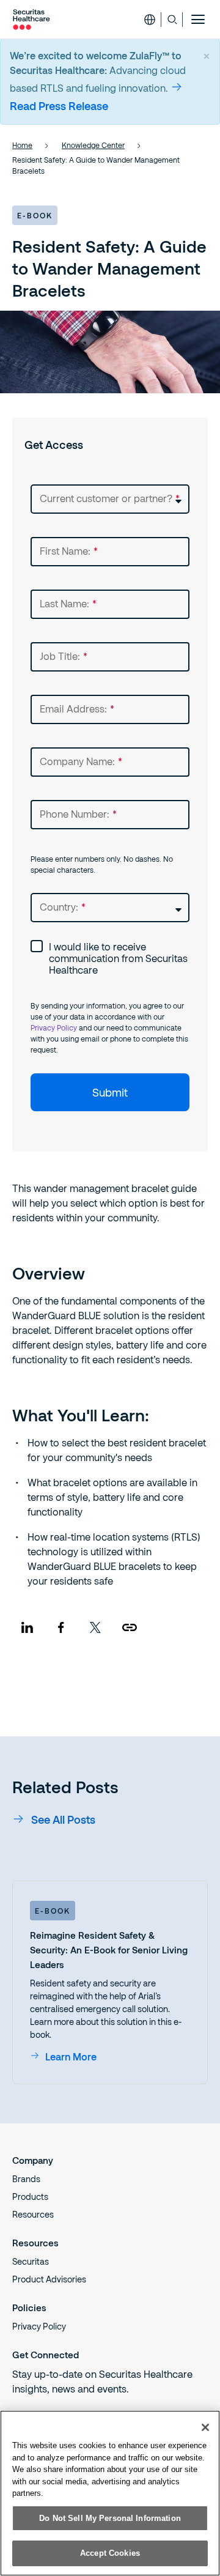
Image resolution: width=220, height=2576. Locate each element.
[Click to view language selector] (150, 20)
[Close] (205, 2427)
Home (22, 145)
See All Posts (63, 1819)
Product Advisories (49, 2279)
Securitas (31, 2261)
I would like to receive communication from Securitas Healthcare (118, 958)
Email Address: (77, 709)
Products (30, 2197)
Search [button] (172, 20)
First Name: (69, 551)
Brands (26, 2179)
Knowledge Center (93, 145)
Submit (110, 1092)
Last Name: (68, 603)
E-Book (53, 1911)
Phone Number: (78, 814)
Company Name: (81, 761)
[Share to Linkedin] (27, 1627)
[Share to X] (95, 1627)
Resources (33, 2214)
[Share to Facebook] (61, 1627)
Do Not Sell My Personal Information (110, 2518)
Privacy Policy (54, 1027)
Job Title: (64, 656)
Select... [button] (47, 490)
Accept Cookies (110, 2553)
